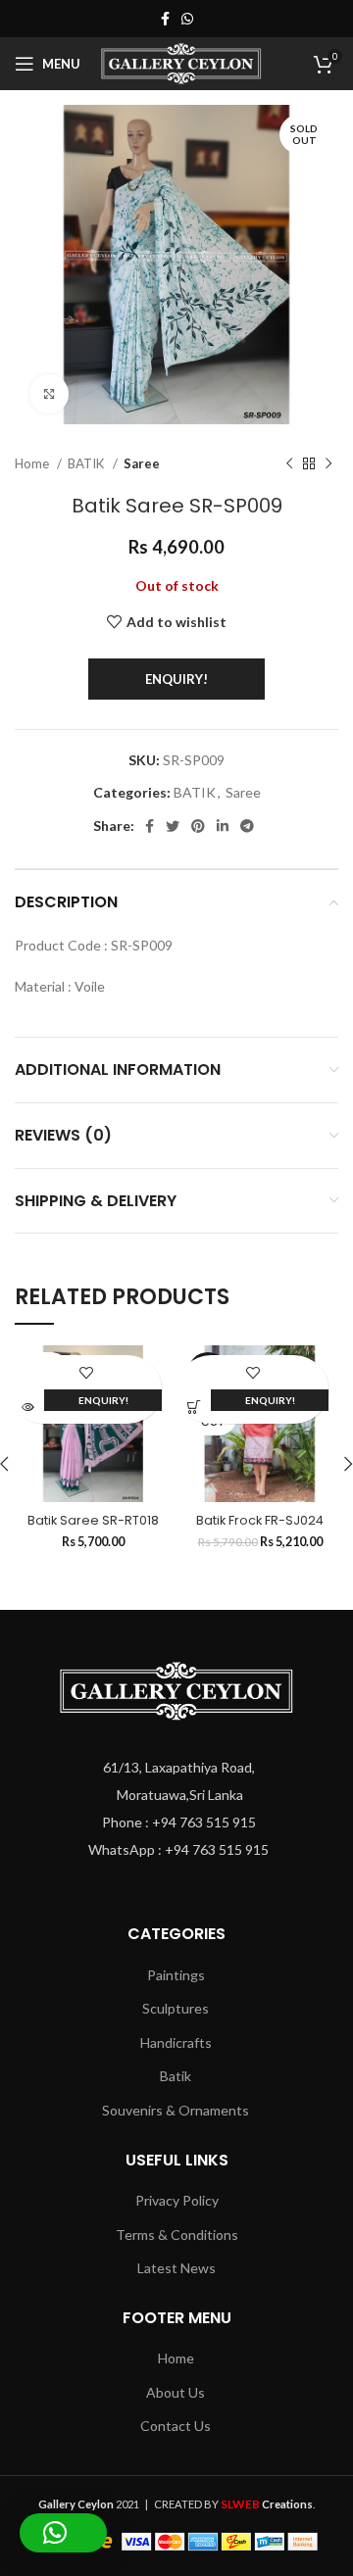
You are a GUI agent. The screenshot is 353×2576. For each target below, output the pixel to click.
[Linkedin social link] (223, 826)
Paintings (176, 1975)
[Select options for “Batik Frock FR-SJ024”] (194, 1407)
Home (33, 463)
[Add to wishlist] (86, 1372)
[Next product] (328, 464)
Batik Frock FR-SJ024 (260, 1520)
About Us (176, 2392)
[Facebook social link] (165, 19)
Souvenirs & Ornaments (176, 2110)
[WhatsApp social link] (187, 19)
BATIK (88, 463)
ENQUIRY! (176, 679)
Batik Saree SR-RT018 (93, 1520)
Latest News (176, 2268)
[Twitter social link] (173, 826)
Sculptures (176, 2008)
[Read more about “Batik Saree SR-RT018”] (27, 1407)
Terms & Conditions (177, 2235)
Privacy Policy (177, 2200)
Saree (142, 463)
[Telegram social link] (247, 826)
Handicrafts (176, 2042)
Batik (176, 2076)
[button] (63, 2533)
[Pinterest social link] (198, 826)
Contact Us (176, 2426)
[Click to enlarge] (49, 394)
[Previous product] (289, 464)
